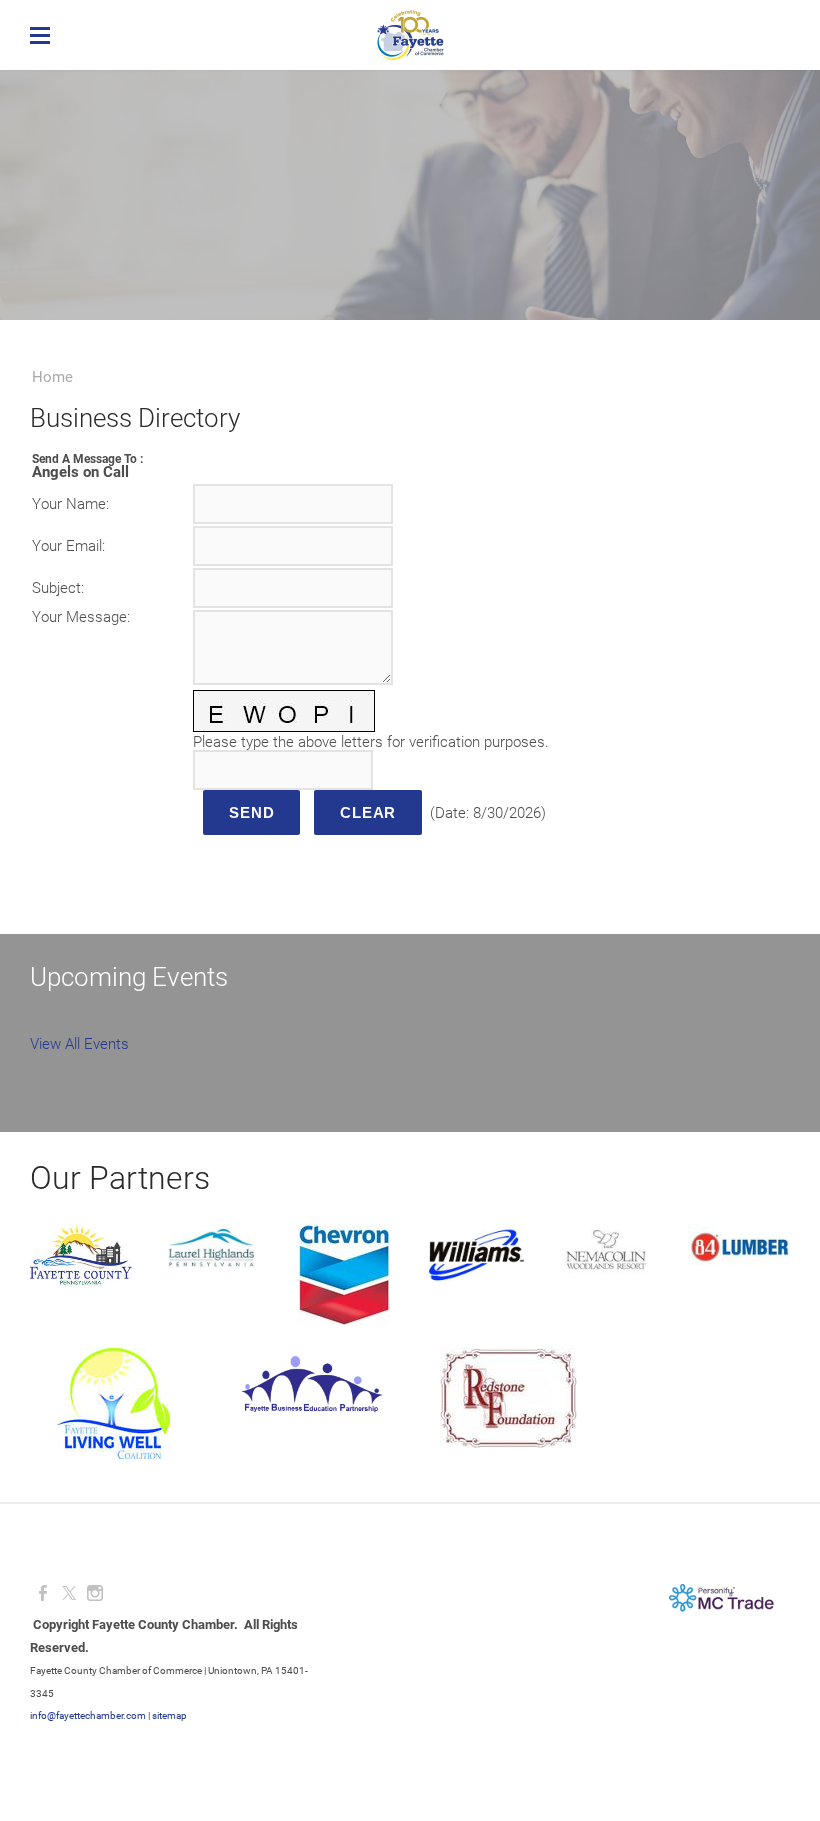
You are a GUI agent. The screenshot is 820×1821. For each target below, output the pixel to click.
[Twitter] (69, 1593)
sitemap (169, 1715)
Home (52, 377)
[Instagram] (95, 1593)
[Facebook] (43, 1593)
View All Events (79, 1044)
